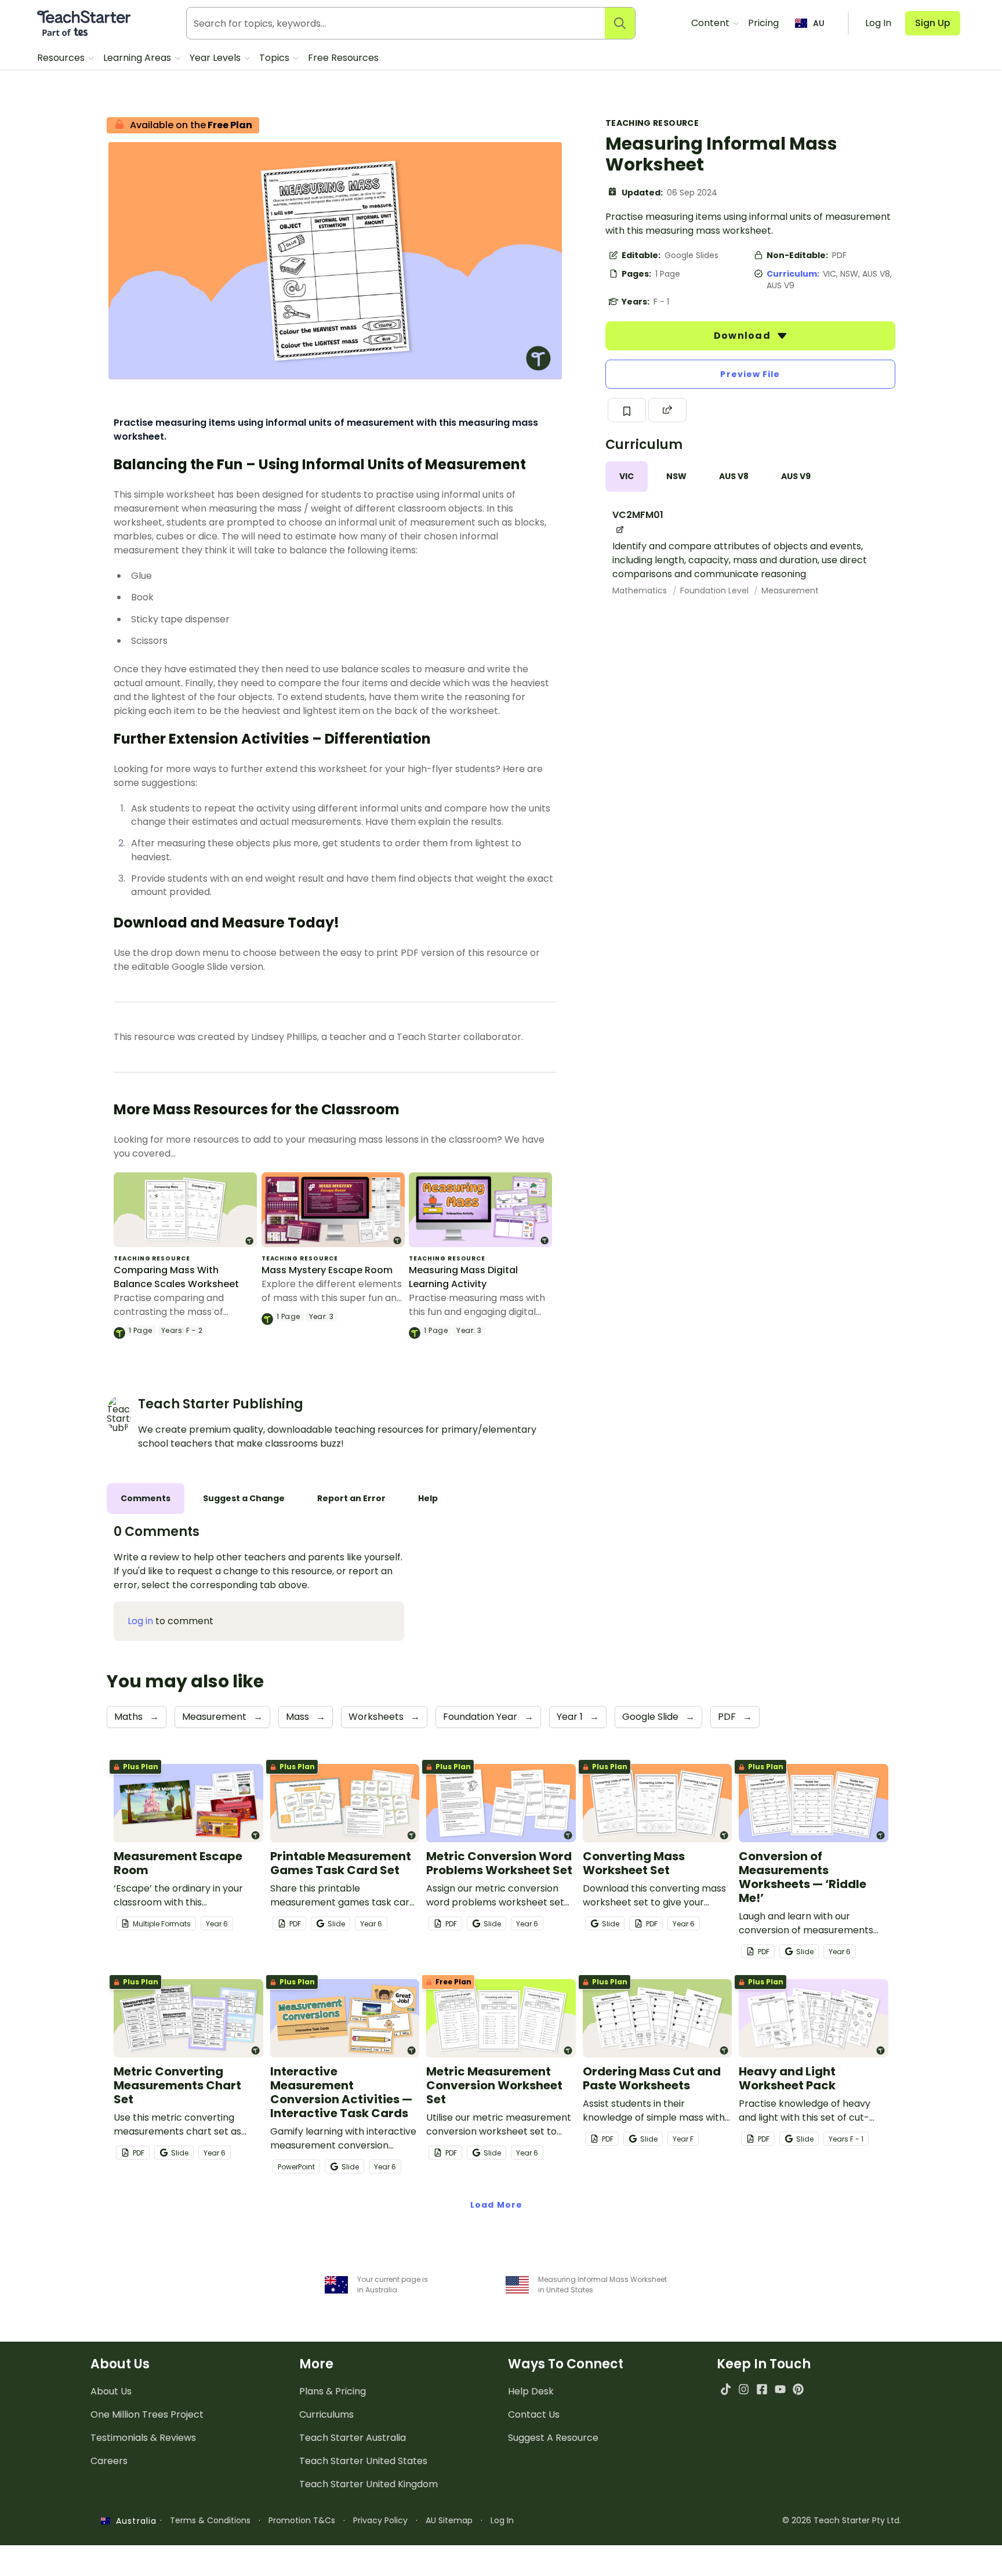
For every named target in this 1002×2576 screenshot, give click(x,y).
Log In (502, 2520)
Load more (496, 2205)
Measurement (790, 590)
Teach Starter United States (363, 2461)
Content (711, 23)
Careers (109, 2461)
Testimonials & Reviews (143, 2438)
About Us (111, 2391)
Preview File (750, 374)
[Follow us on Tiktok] (726, 2389)
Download (743, 336)
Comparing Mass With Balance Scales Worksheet (176, 1277)
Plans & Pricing (333, 2391)
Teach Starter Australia (353, 2438)
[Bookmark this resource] (627, 410)
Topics (275, 58)
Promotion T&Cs (302, 2520)
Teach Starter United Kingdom (369, 2484)
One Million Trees (147, 2414)
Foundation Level (716, 590)
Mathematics (641, 590)
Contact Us (534, 2414)
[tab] (627, 477)
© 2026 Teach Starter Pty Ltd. (842, 2520)
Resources (62, 58)
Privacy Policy (380, 2520)
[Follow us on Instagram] (744, 2389)
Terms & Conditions (210, 2520)
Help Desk (531, 2391)
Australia (133, 2521)
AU (819, 23)
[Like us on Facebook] (762, 2389)
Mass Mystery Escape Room (327, 1270)
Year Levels (216, 58)
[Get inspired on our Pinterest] (798, 2389)
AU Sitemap (449, 2520)
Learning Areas (138, 58)
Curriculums (326, 2414)
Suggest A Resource (553, 2438)
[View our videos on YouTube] (780, 2389)
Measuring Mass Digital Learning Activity (463, 1277)
